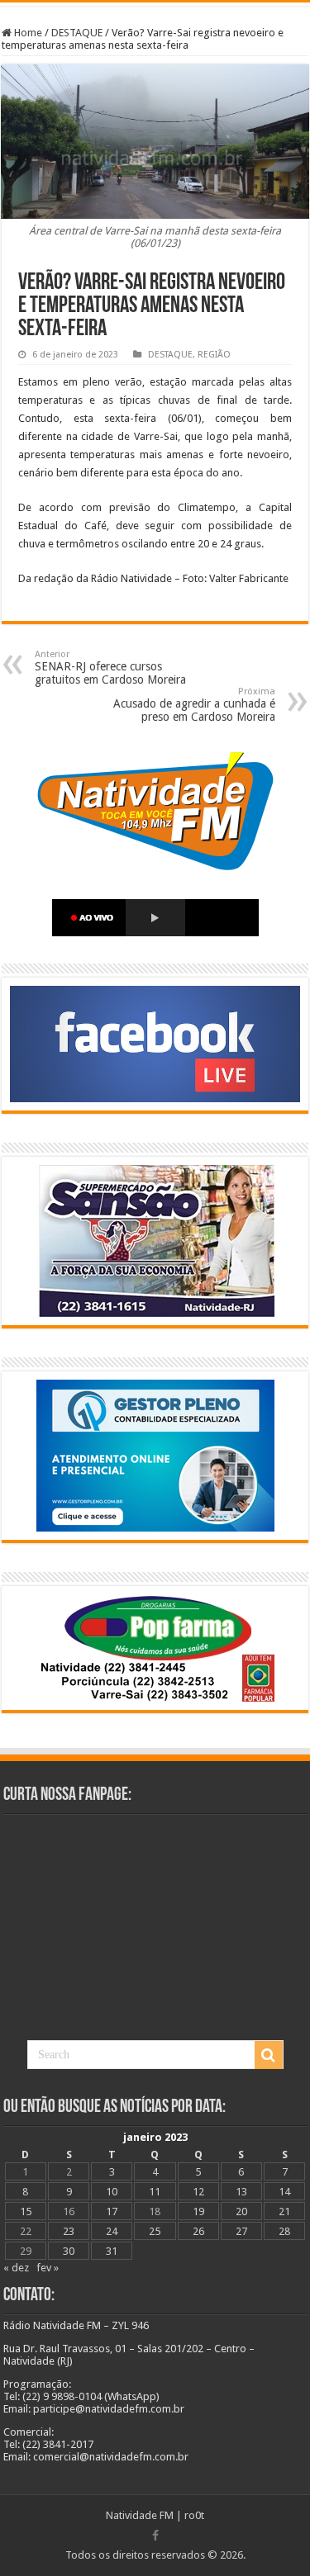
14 (284, 2192)
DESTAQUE (77, 33)
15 (26, 2211)
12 (198, 2192)
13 (241, 2192)
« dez (16, 2268)
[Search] (269, 2055)
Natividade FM (140, 2515)
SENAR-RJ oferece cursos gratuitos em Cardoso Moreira (110, 668)
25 (155, 2231)
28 (284, 2231)
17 (112, 2211)
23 (69, 2231)
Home (27, 33)
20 (241, 2211)
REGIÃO (214, 355)
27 (241, 2231)
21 (284, 2211)
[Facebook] (155, 2536)
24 (112, 2231)
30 (69, 2251)
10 (112, 2192)
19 (198, 2211)
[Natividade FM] (155, 4)
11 (155, 2192)
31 (112, 2251)
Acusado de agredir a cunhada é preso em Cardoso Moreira (194, 705)
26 (198, 2231)
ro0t (194, 2515)
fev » (48, 2268)
